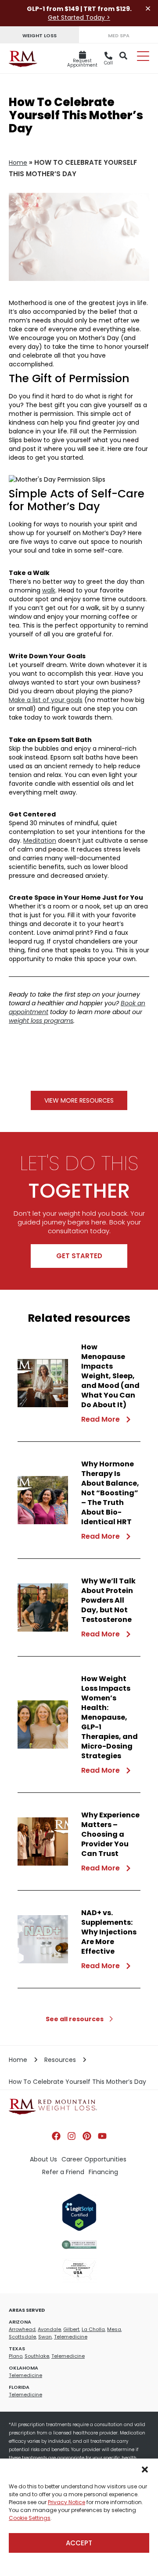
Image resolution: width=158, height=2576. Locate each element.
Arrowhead (22, 2329)
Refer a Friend (63, 2172)
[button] (145, 2470)
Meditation (40, 841)
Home (18, 163)
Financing (103, 2172)
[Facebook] (56, 2136)
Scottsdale (22, 2337)
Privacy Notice (66, 2502)
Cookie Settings (30, 2518)
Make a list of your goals (46, 700)
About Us (43, 2159)
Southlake (37, 2356)
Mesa (114, 2329)
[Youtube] (102, 2136)
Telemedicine (71, 2337)
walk (49, 590)
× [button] (148, 9)
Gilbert (71, 2329)
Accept (79, 2543)
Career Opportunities (94, 2159)
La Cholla (93, 2329)
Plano (16, 2356)
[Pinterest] (87, 2136)
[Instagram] (72, 2136)
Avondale (49, 2329)
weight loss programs (41, 1021)
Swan (45, 2337)
